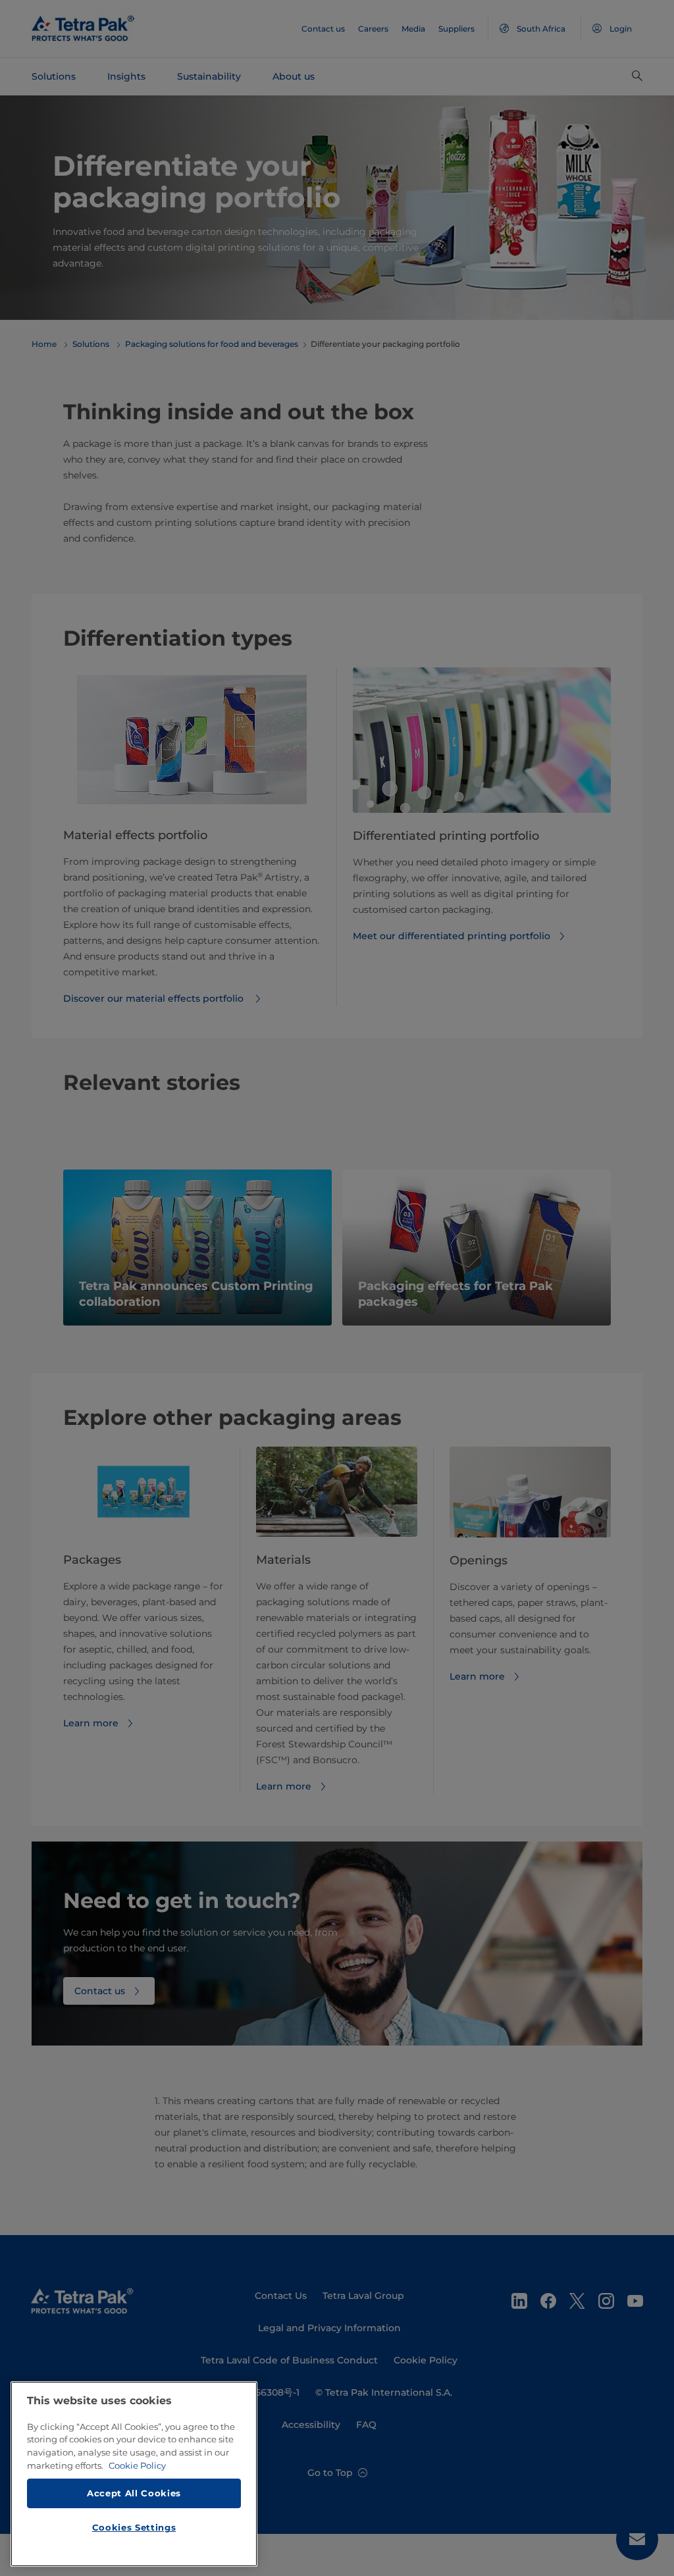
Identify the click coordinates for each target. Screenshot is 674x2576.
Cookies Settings (134, 2527)
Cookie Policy (137, 2465)
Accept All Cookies (134, 2493)
